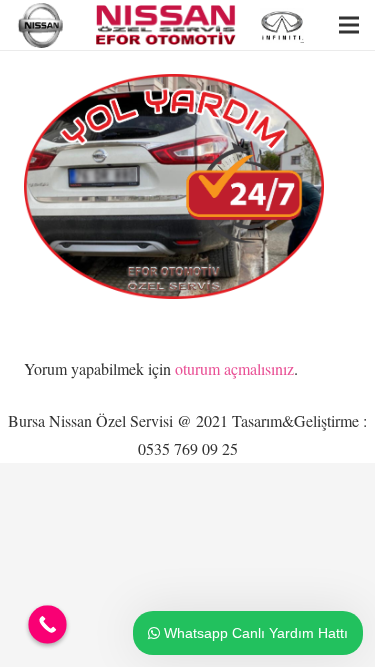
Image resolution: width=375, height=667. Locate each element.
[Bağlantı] (42, 25)
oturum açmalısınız (234, 368)
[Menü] (349, 25)
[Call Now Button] (47, 624)
